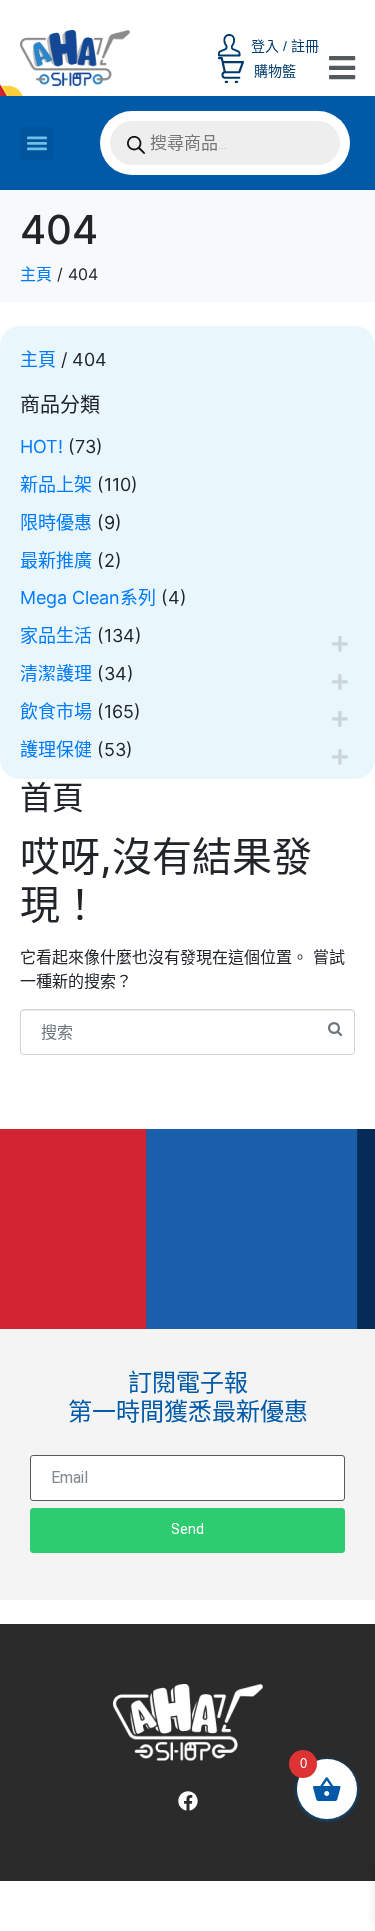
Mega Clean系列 (88, 597)
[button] (36, 143)
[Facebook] (188, 1801)
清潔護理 (56, 673)
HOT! (41, 446)
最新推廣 (56, 560)
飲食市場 (56, 711)
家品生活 (56, 635)
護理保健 (56, 749)
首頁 (52, 797)
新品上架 (56, 484)
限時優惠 (56, 522)
